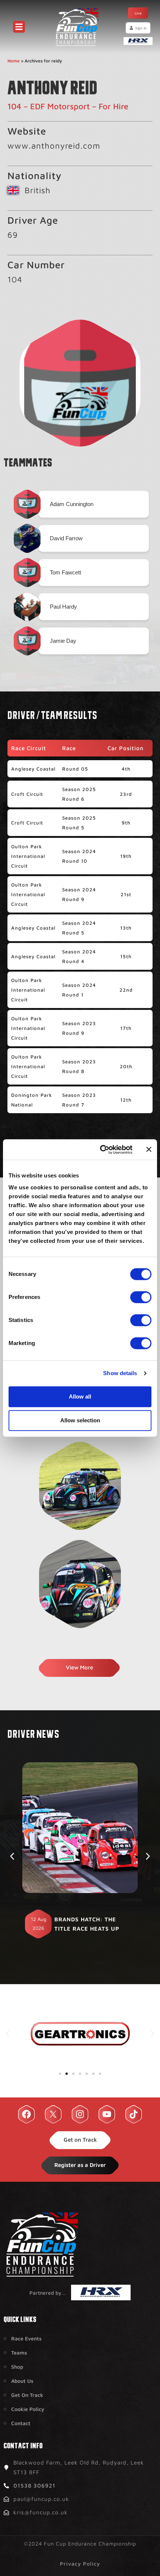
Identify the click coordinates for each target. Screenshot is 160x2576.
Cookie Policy (28, 2409)
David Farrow (66, 538)
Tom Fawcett (65, 572)
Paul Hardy (63, 607)
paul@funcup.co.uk (41, 2499)
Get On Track (27, 2395)
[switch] (141, 1297)
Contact (21, 2423)
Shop (17, 2367)
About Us (22, 2381)
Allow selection (80, 1420)
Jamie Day (63, 641)
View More (79, 1667)
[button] (12, 1856)
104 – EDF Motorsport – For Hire (68, 106)
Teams (19, 2353)
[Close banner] (149, 1150)
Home (14, 61)
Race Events (26, 2338)
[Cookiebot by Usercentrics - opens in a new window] (101, 1150)
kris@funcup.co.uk (41, 2512)
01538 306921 (34, 2486)
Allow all (80, 1396)
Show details (120, 1373)
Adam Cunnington (72, 504)
